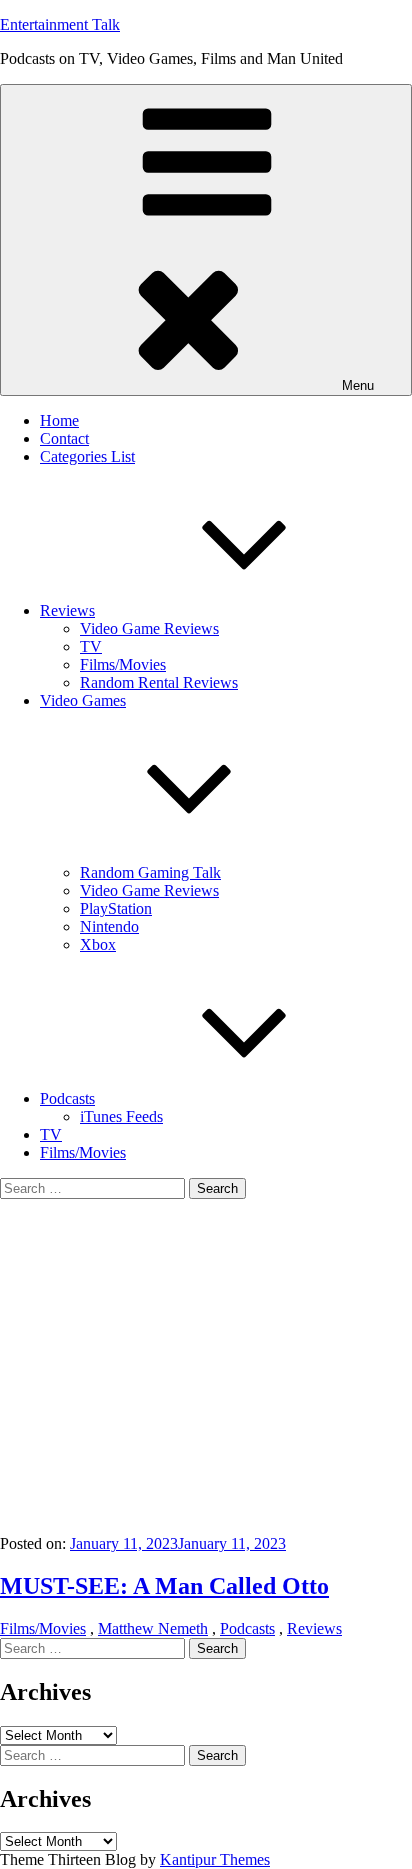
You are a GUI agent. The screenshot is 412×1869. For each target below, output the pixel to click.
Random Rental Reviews (159, 682)
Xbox (98, 944)
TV (91, 646)
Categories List (87, 456)
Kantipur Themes (215, 1859)
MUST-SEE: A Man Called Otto (164, 1586)
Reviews (67, 610)
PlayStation (116, 908)
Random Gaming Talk (150, 872)
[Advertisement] (206, 1367)
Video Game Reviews (149, 628)
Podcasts (67, 1098)
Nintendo (109, 926)
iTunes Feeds (121, 1116)
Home (59, 420)
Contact (64, 438)
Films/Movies (123, 664)
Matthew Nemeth (153, 1628)
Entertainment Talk (60, 24)
